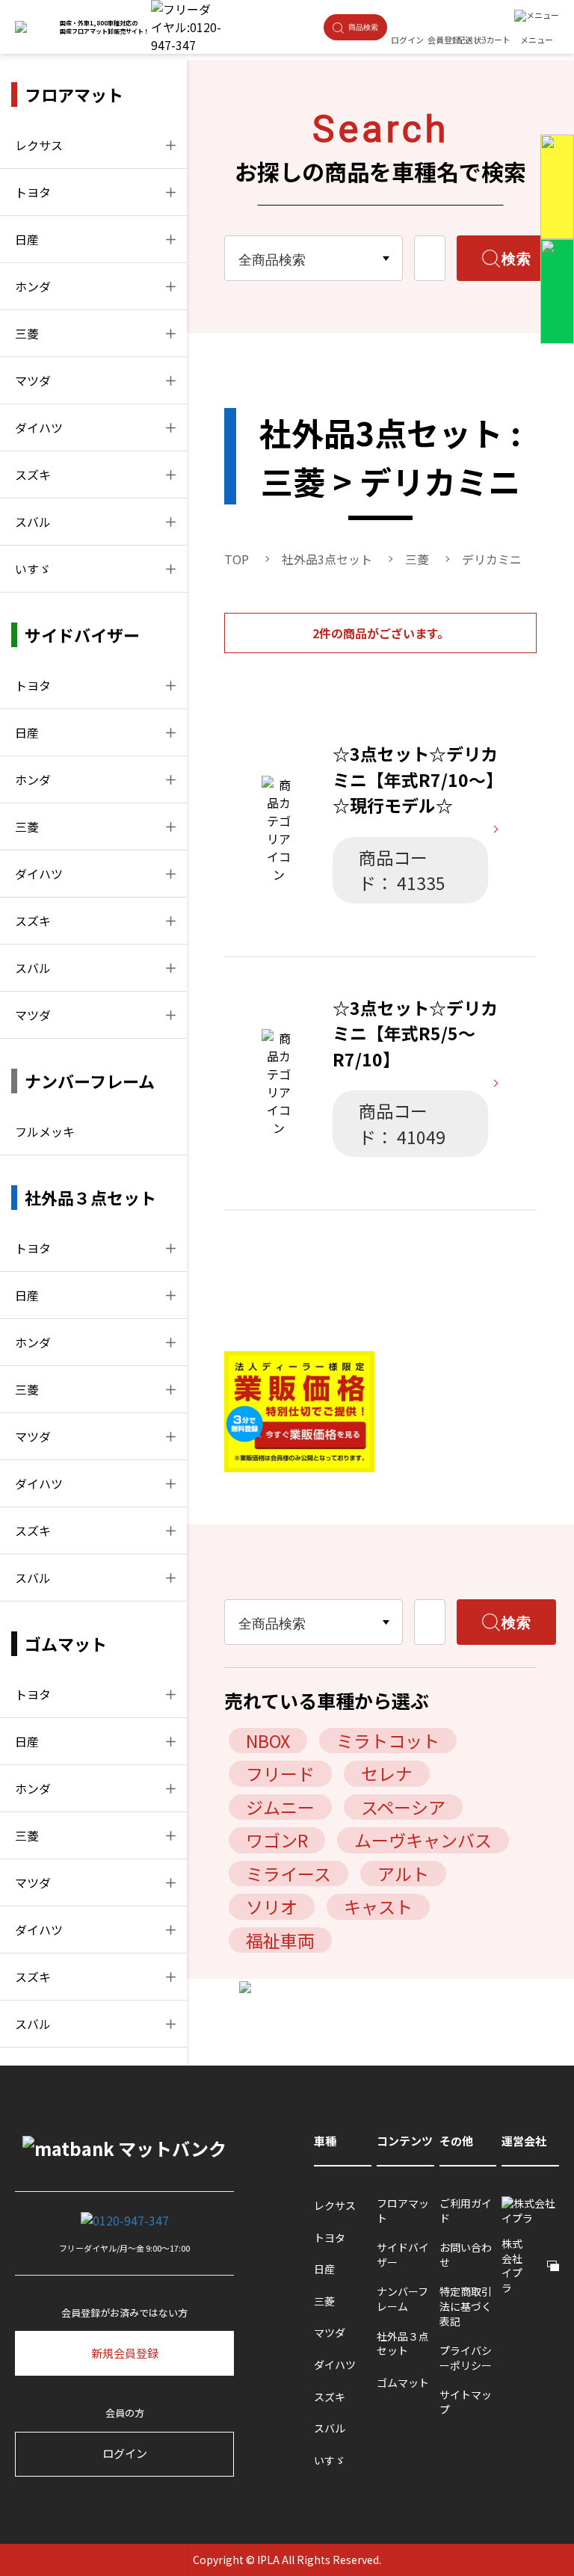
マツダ (33, 380)
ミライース (288, 1874)
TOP (237, 559)
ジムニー (280, 1807)
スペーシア (403, 1807)
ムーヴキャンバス (423, 1840)
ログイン (125, 2453)
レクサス (39, 145)
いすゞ (33, 569)
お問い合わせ (466, 2255)
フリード (280, 1773)
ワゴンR (277, 1840)
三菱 (27, 333)
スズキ (33, 475)
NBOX (268, 1741)
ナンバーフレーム (402, 2299)
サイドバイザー (403, 2255)
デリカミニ (492, 559)
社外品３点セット (403, 2344)
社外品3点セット (327, 559)
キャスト (378, 1906)
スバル (33, 522)
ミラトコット (388, 1741)
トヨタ (33, 192)
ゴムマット (403, 2383)
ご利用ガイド (466, 2211)
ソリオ (272, 1906)
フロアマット (403, 2211)
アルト (403, 1874)
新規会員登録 (125, 2353)
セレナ (387, 1773)
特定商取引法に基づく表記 (466, 2306)
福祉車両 (280, 1940)
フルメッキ (45, 1131)
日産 (27, 239)
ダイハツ (39, 427)
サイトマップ (466, 2402)
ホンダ (33, 286)
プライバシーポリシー (466, 2358)
